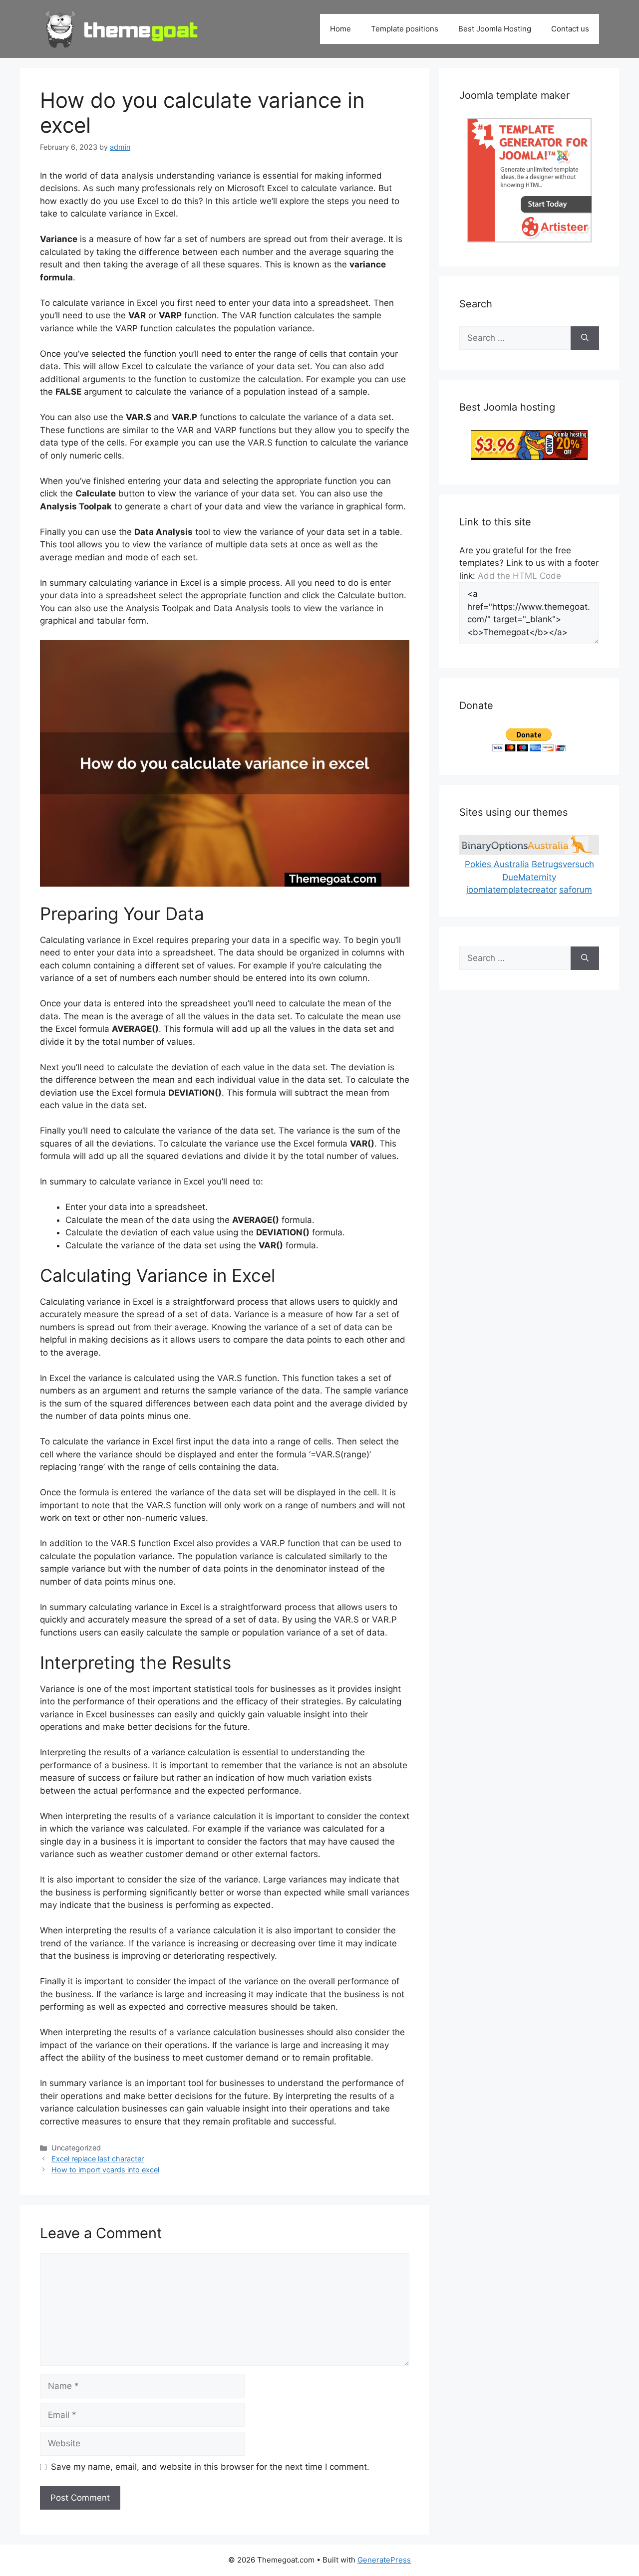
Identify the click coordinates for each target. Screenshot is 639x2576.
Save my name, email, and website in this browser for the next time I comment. (210, 2467)
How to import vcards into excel (105, 2170)
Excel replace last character (98, 2159)
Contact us (570, 29)
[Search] (585, 338)
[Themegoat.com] (122, 28)
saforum (576, 890)
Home (340, 29)
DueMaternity (529, 877)
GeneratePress (384, 2560)
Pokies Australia (497, 864)
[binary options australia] (529, 852)
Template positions (405, 29)
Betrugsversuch (563, 864)
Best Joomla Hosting (495, 29)
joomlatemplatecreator (511, 890)
